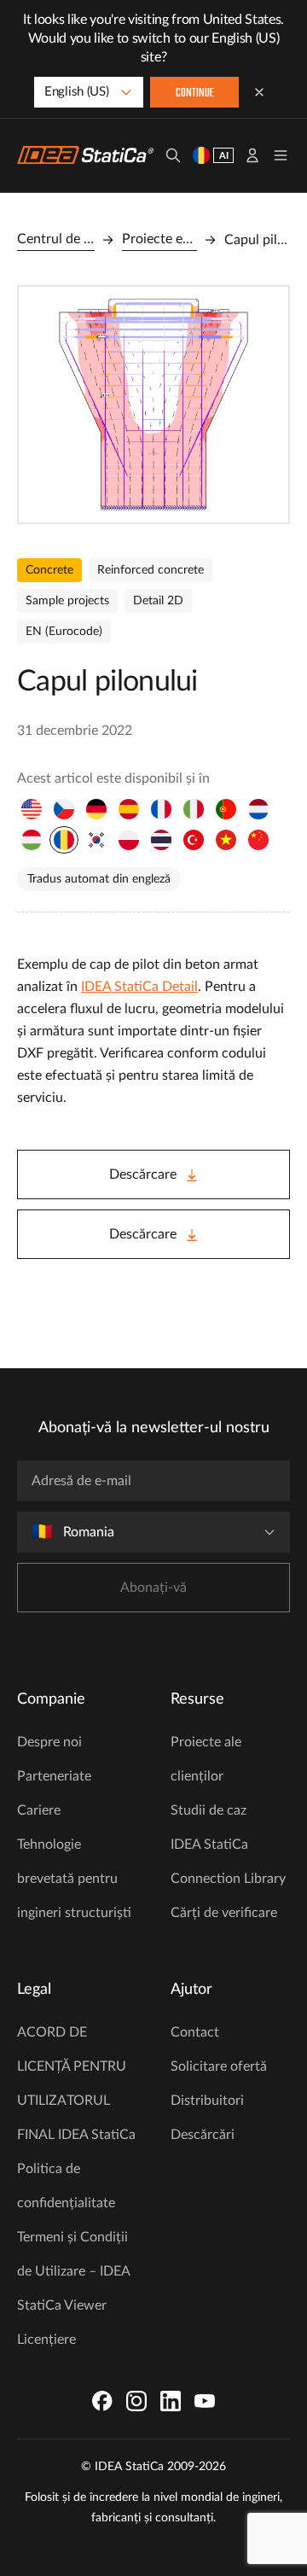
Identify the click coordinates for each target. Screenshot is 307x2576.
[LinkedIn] (171, 2401)
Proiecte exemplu (159, 239)
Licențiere (46, 2340)
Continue (195, 93)
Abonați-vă (153, 1588)
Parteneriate (54, 1776)
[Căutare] (173, 155)
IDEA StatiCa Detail (139, 987)
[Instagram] (136, 2401)
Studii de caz (209, 1810)
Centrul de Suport (56, 239)
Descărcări (203, 2135)
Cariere (39, 1810)
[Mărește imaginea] (153, 405)
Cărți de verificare (224, 1913)
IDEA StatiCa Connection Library (228, 1862)
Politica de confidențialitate (66, 2186)
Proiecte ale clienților (206, 1759)
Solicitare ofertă (219, 2066)
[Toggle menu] (281, 155)
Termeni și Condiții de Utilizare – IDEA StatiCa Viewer (73, 2271)
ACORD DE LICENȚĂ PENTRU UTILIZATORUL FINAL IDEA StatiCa (76, 2084)
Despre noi (49, 1742)
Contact (195, 2032)
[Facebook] (102, 2401)
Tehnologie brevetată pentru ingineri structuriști (74, 1879)
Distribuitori (207, 2101)
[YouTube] (205, 2401)
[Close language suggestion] (259, 92)
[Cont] (252, 155)
